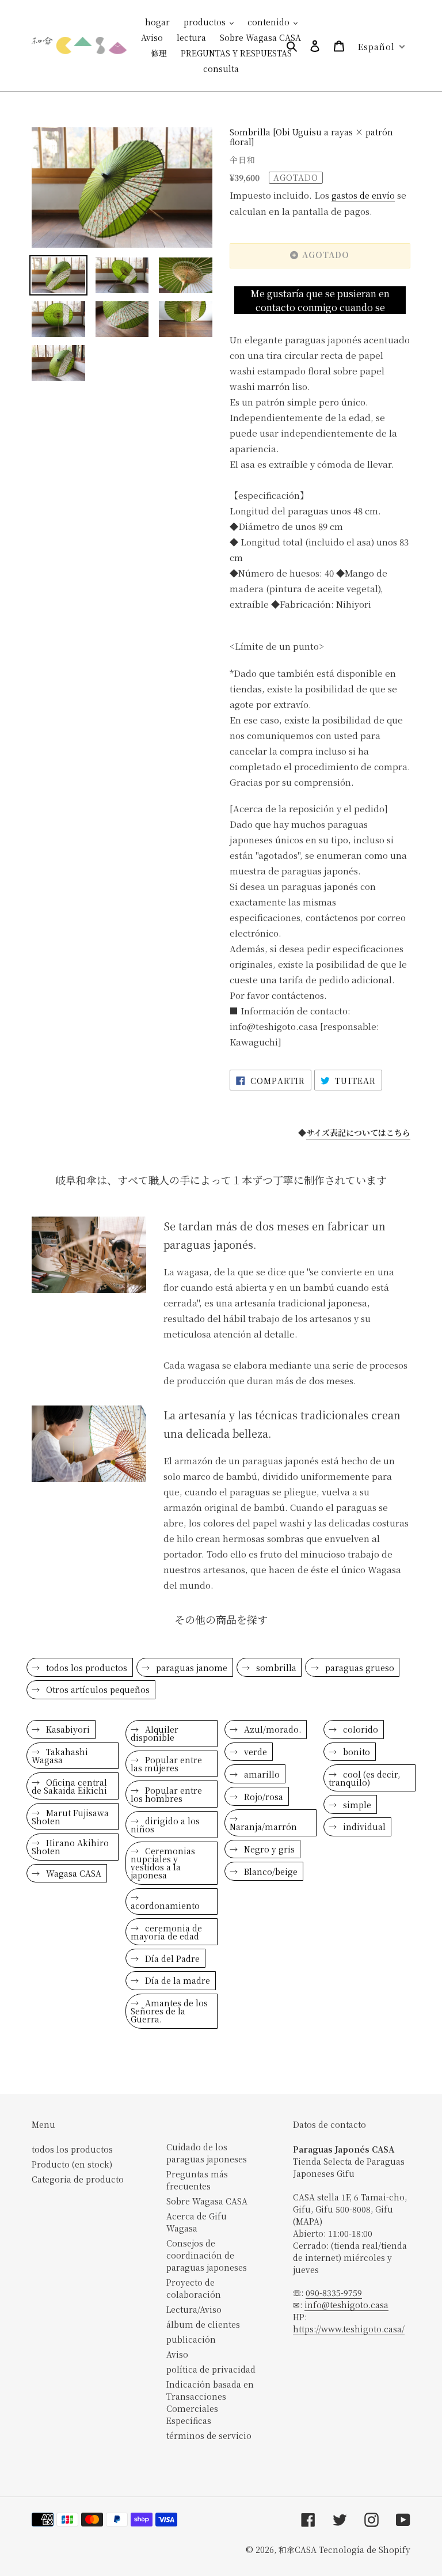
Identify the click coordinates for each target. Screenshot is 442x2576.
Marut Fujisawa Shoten (70, 1817)
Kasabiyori (67, 1729)
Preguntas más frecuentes (197, 2180)
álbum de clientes (203, 2324)
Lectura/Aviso (194, 2309)
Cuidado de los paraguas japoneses (207, 2153)
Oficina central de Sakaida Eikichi (69, 1786)
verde (254, 1752)
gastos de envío (363, 195)
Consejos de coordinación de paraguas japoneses (207, 2255)
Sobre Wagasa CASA (207, 2201)
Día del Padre (171, 1958)
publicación (191, 2339)
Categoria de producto (78, 2179)
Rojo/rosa (262, 1797)
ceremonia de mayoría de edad (166, 1932)
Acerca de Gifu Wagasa (197, 2222)
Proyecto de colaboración (194, 2288)
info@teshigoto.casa (346, 2305)
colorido (359, 1729)
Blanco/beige (270, 1872)
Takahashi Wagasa (60, 1756)
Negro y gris (268, 1849)
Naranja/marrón (263, 1827)
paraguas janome (190, 1668)
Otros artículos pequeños (97, 1689)
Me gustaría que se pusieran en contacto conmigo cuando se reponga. (320, 301)
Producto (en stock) (72, 2164)
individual (363, 1827)
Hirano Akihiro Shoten (70, 1847)
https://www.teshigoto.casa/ (349, 2329)
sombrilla (275, 1668)
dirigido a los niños (165, 1825)
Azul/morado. (271, 1729)
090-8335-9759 (334, 2293)
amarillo (261, 1774)
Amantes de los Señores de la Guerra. (169, 2011)
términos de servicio (209, 2435)
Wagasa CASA (73, 1873)
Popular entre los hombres (166, 1794)
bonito (355, 1752)
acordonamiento (165, 1906)
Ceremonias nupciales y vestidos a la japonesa (163, 1863)
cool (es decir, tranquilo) (364, 1778)
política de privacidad (211, 2369)
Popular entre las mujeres (166, 1764)
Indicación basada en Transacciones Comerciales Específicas (210, 2402)
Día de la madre (176, 1980)
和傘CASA (298, 2550)
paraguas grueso (359, 1668)
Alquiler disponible (155, 1733)
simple (356, 1805)
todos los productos (85, 1668)
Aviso (177, 2354)
